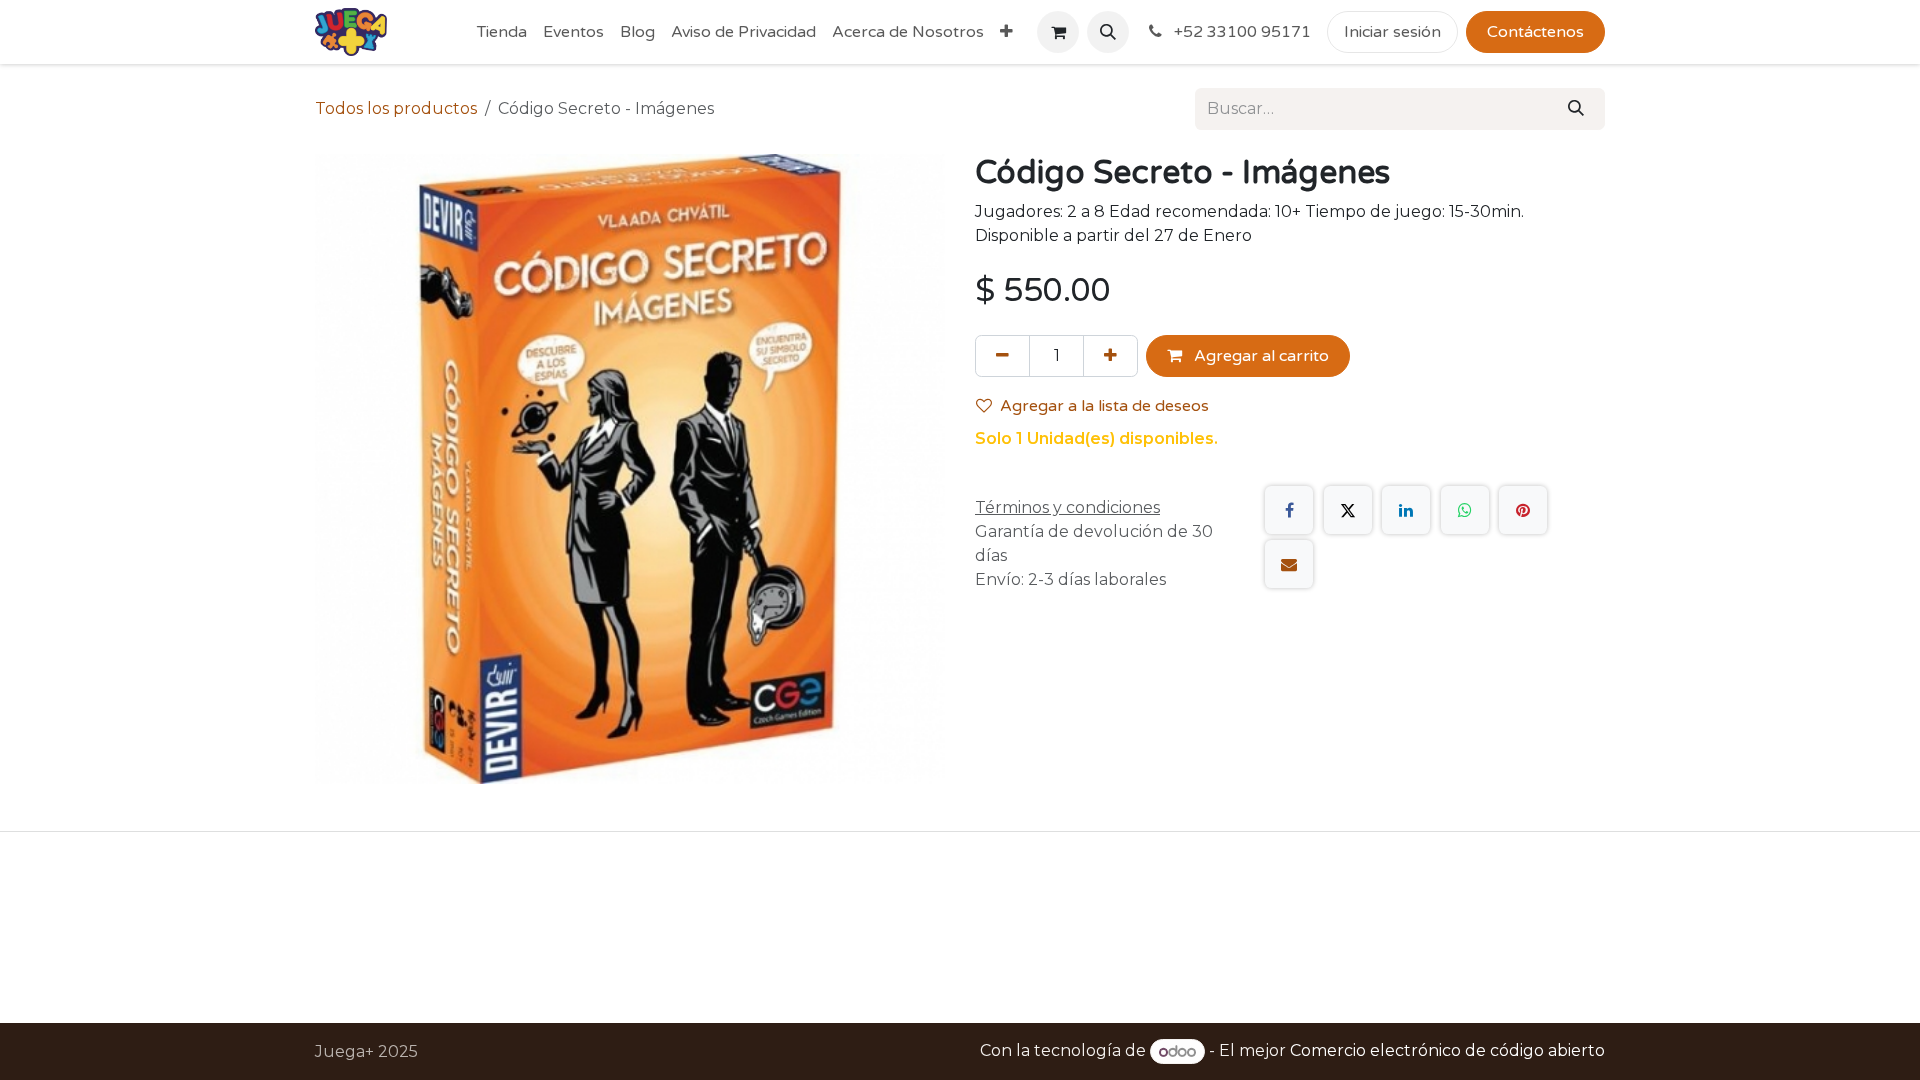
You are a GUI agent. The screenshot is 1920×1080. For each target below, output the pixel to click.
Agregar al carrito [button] (1259, 356)
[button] (1108, 32)
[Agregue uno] (1110, 356)
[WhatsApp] (1465, 510)
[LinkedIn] (1406, 510)
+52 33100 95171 (1240, 32)
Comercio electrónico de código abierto (1447, 1051)
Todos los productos (396, 108)
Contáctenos (1535, 32)
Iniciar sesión (1392, 32)
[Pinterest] (1523, 510)
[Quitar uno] (1002, 356)
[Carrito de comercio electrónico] (1058, 32)
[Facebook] (1289, 510)
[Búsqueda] (1576, 109)
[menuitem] (502, 32)
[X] (1348, 510)
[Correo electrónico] (1289, 564)
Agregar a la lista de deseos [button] (1104, 406)
